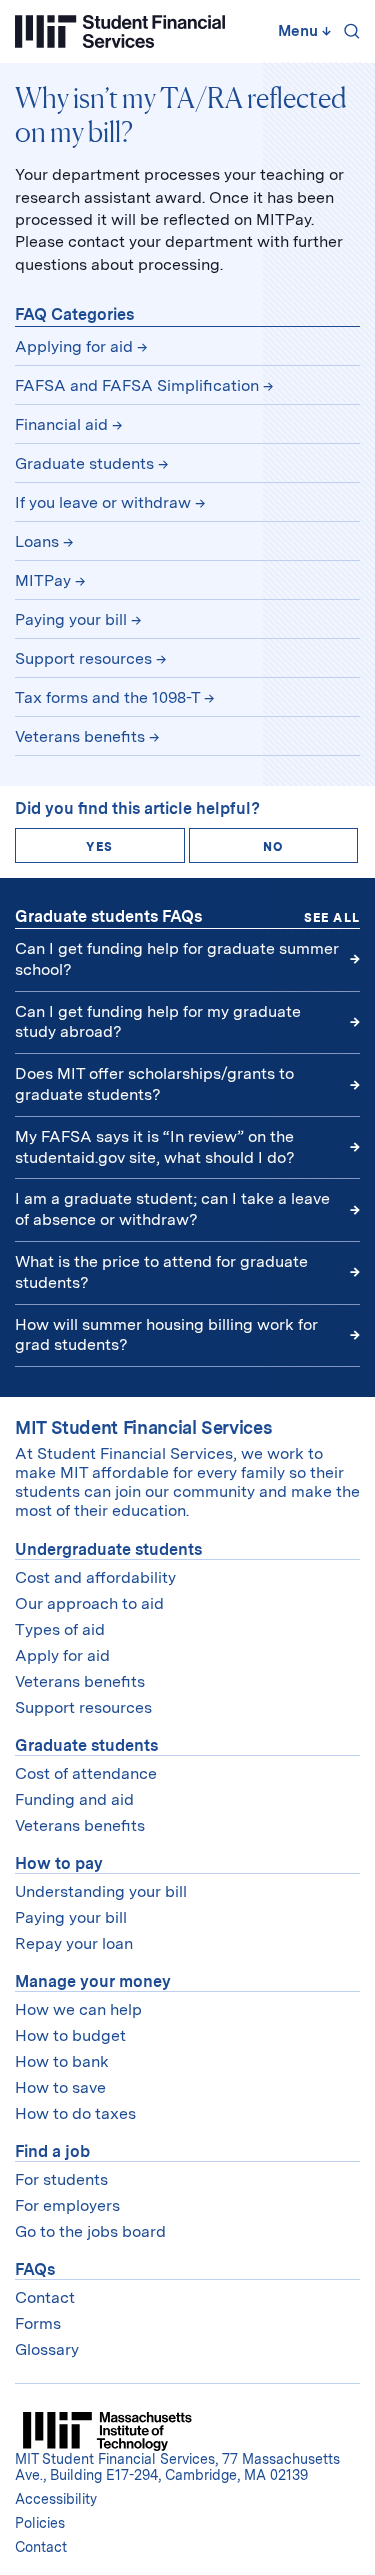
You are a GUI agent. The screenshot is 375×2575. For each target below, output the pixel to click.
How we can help (78, 2009)
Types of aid (60, 1629)
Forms (38, 2323)
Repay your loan (74, 1943)
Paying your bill (71, 619)
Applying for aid (74, 346)
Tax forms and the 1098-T (107, 697)
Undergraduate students (108, 1549)
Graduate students (84, 463)
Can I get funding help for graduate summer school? (177, 959)
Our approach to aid (89, 1603)
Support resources (83, 658)
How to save (60, 2087)
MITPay (43, 580)
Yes (99, 847)
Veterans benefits (80, 736)
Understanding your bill (101, 1891)
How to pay (59, 1863)
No (273, 847)
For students (61, 2179)
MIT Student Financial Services (143, 1427)
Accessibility (56, 2499)
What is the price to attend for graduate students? (161, 1272)
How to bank (62, 2061)
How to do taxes (75, 2113)
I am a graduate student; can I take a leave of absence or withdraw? (172, 1209)
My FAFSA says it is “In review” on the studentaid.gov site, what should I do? (157, 1147)
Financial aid (61, 424)
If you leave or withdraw (103, 502)
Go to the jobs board (90, 2231)
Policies (40, 2523)
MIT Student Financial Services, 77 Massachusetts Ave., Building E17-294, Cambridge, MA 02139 (177, 2467)
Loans (37, 541)
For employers (67, 2205)
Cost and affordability (95, 1577)
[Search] (348, 31)
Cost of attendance (86, 1773)
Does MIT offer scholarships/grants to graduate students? (154, 1084)
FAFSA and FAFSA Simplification (137, 385)
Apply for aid (62, 1655)
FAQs (35, 2269)
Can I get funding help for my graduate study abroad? (158, 1022)
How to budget (70, 2035)
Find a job (52, 2151)
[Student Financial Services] (120, 31)
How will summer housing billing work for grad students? (166, 1335)
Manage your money (93, 1981)
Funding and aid (74, 1799)
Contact (45, 2297)
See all (332, 918)
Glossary (47, 2349)
